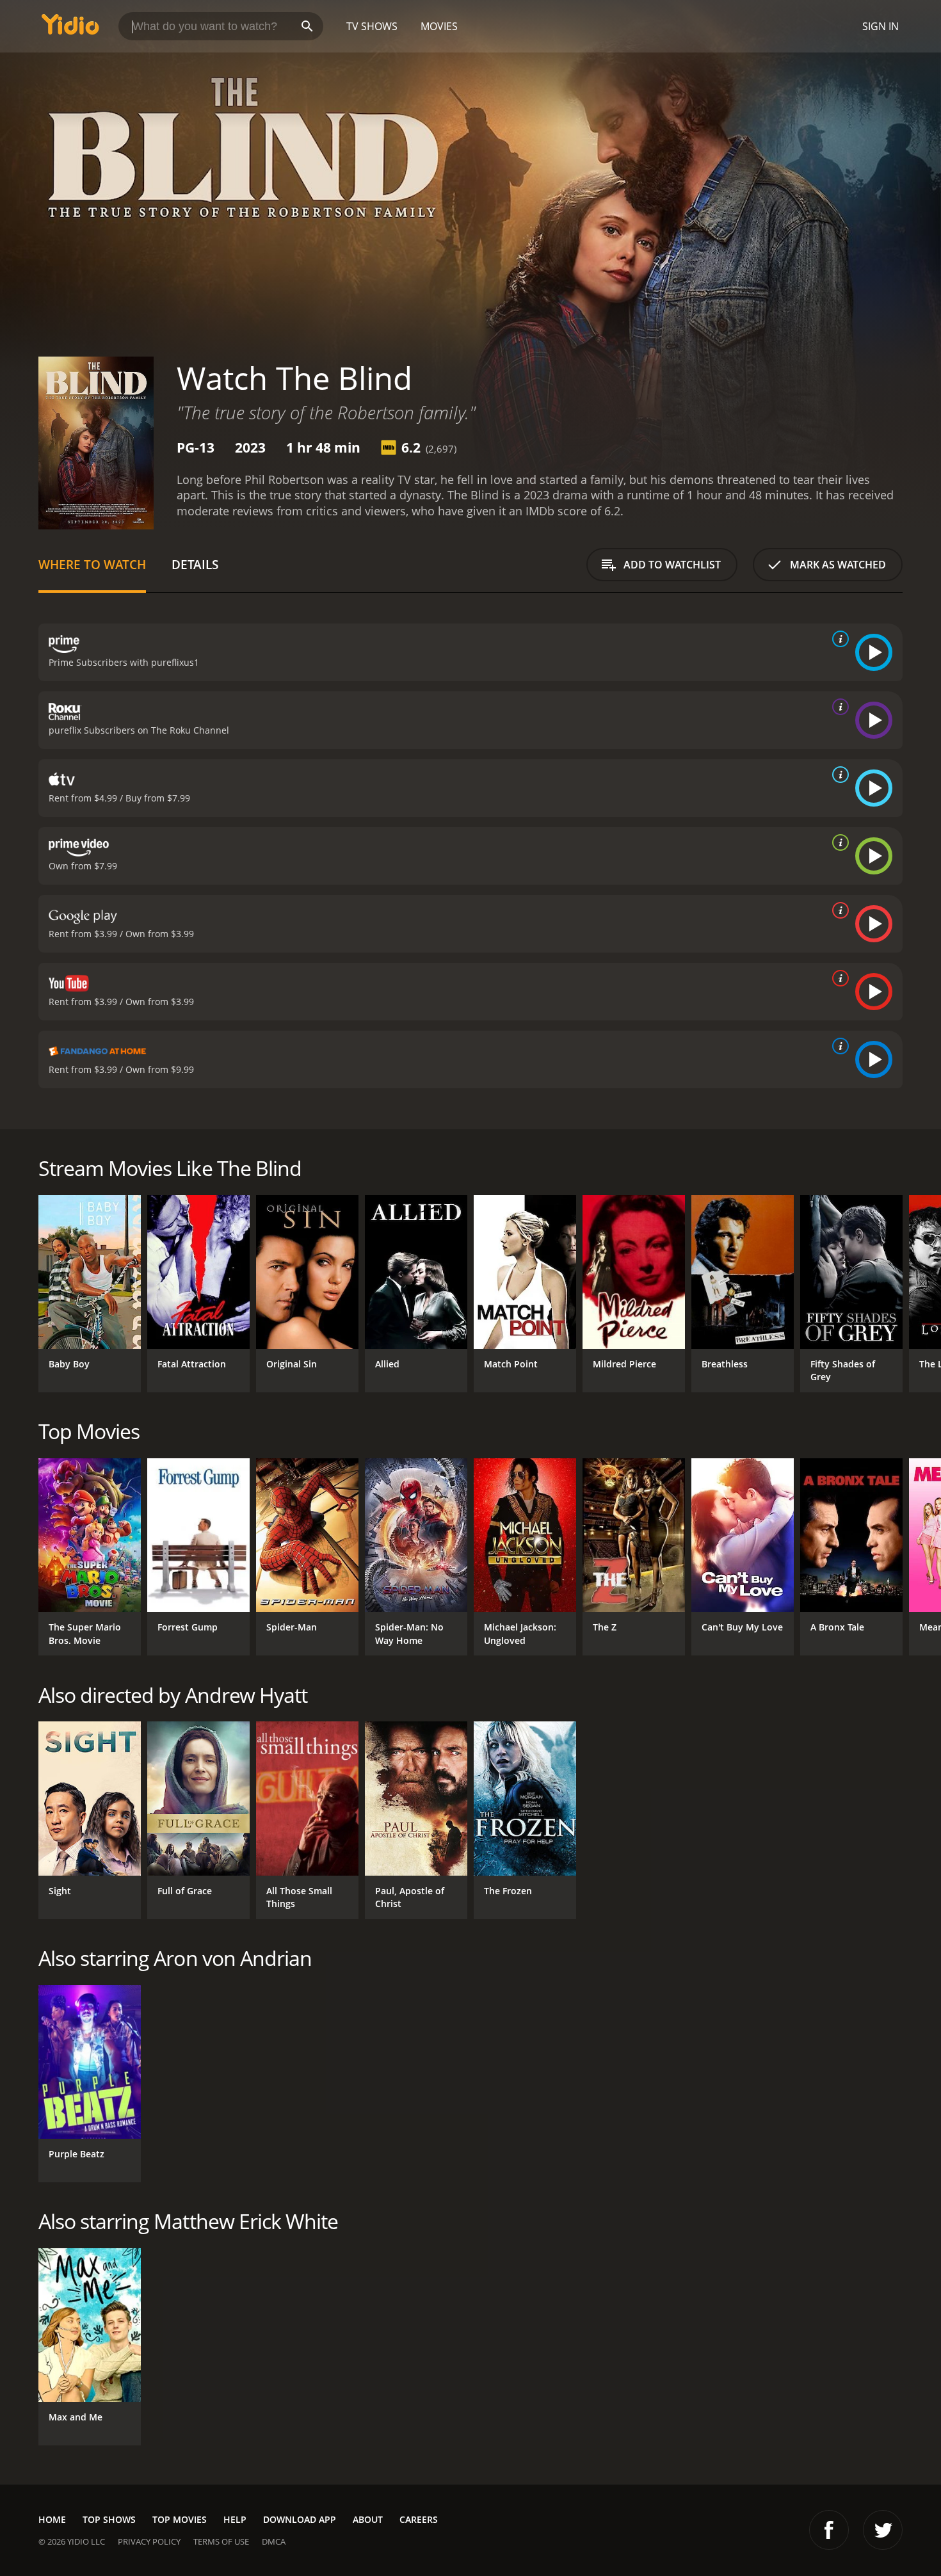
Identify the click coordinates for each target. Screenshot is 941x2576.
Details (195, 564)
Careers (419, 2519)
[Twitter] (883, 2530)
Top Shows (109, 2519)
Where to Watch (92, 564)
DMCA (274, 2541)
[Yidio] (70, 28)
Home (52, 2519)
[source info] (838, 639)
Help (235, 2519)
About (368, 2519)
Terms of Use (221, 2541)
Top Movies (180, 2519)
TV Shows (372, 26)
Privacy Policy (149, 2541)
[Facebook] (829, 2530)
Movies (439, 26)
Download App (300, 2519)
